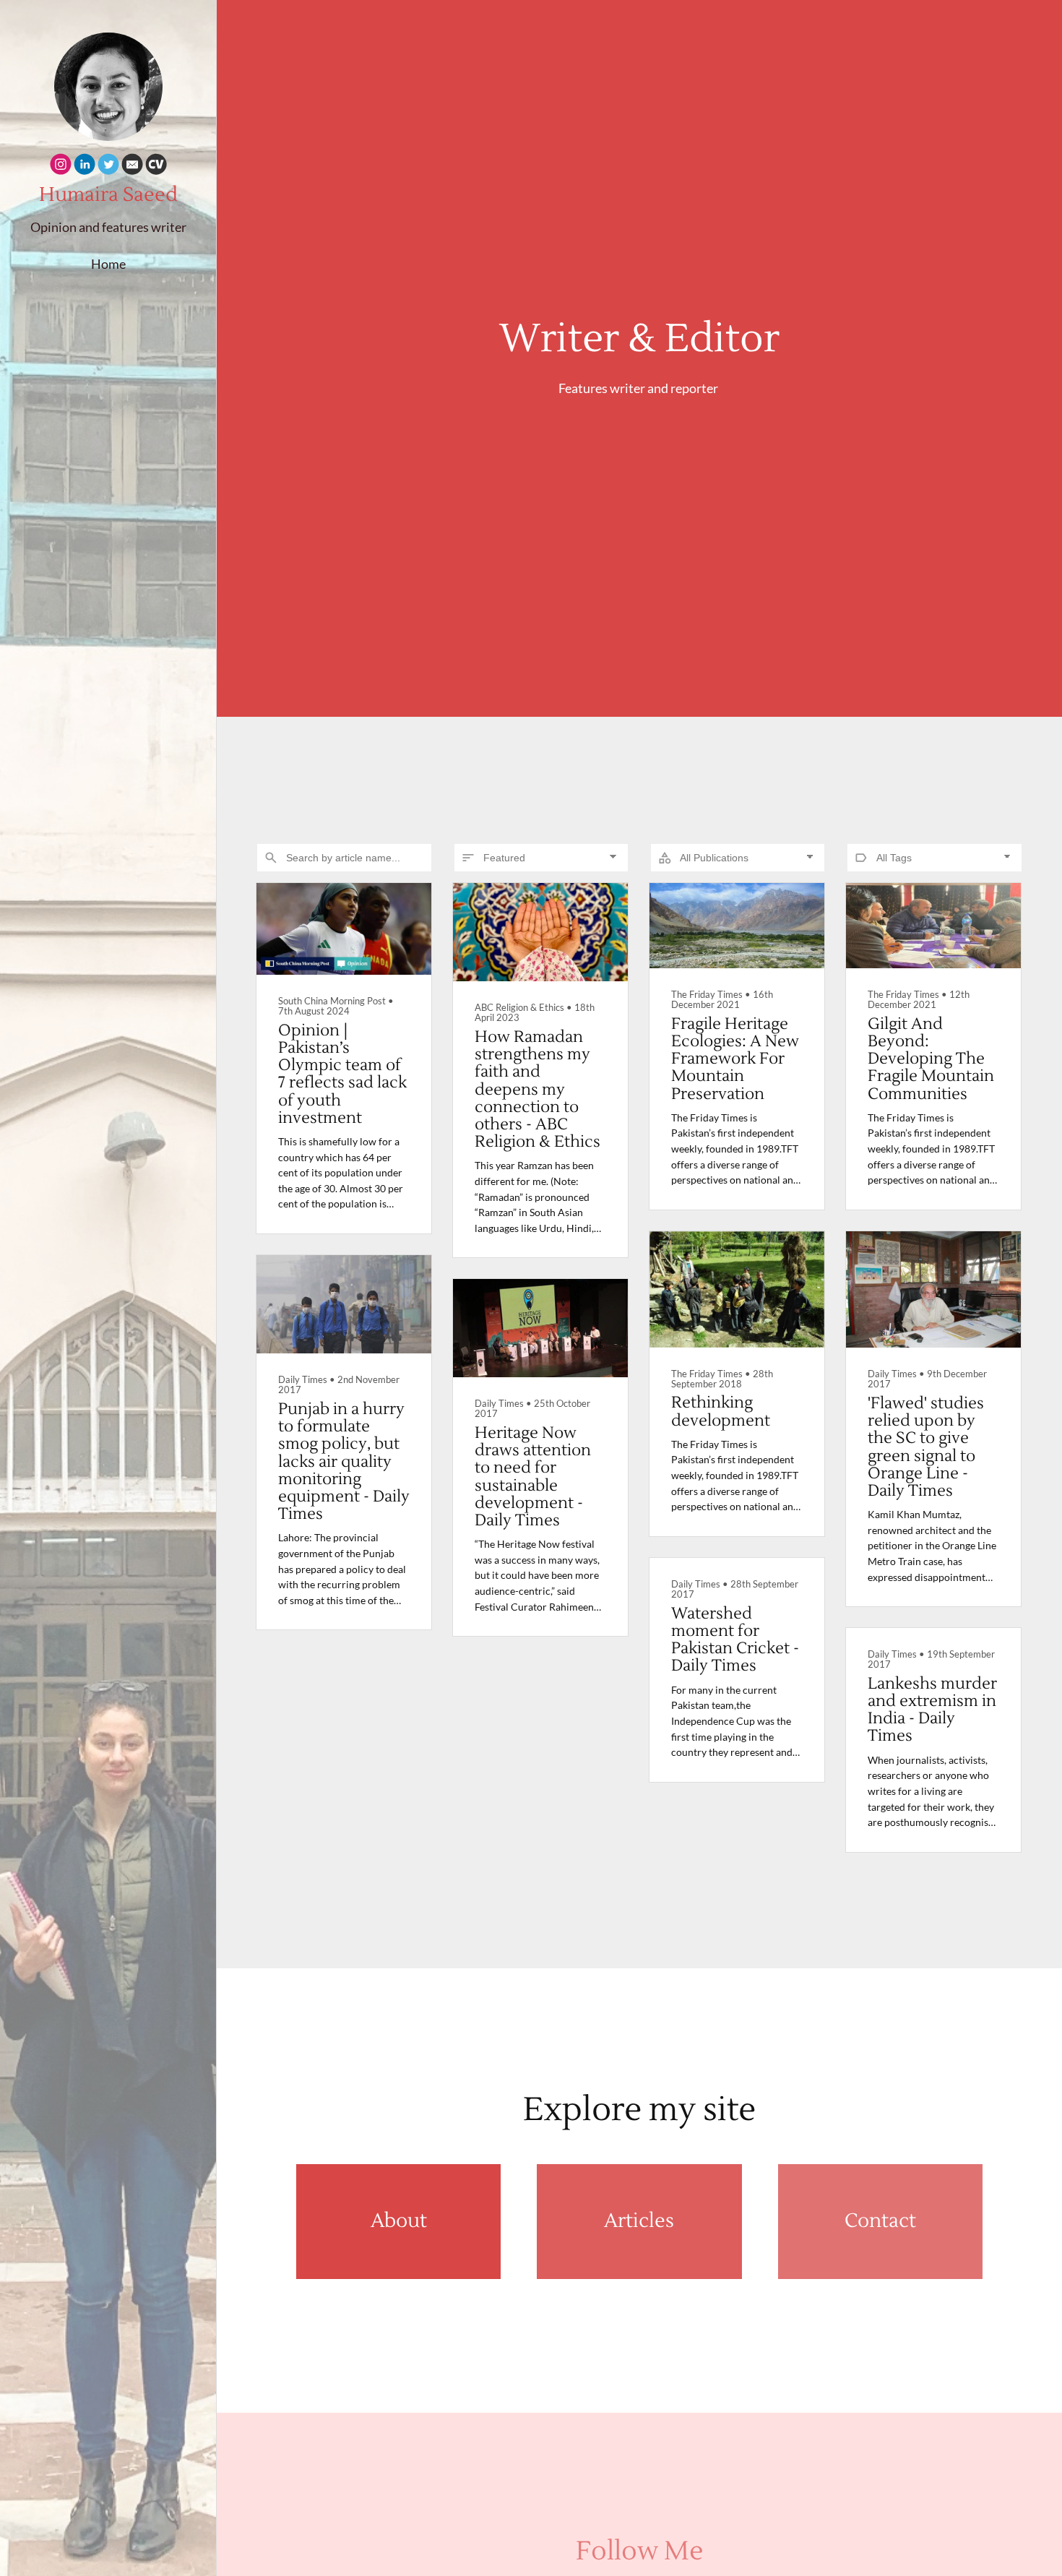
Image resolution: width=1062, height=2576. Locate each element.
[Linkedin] (85, 167)
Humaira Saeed (108, 195)
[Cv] (156, 167)
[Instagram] (61, 167)
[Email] (132, 167)
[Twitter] (108, 167)
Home (108, 264)
